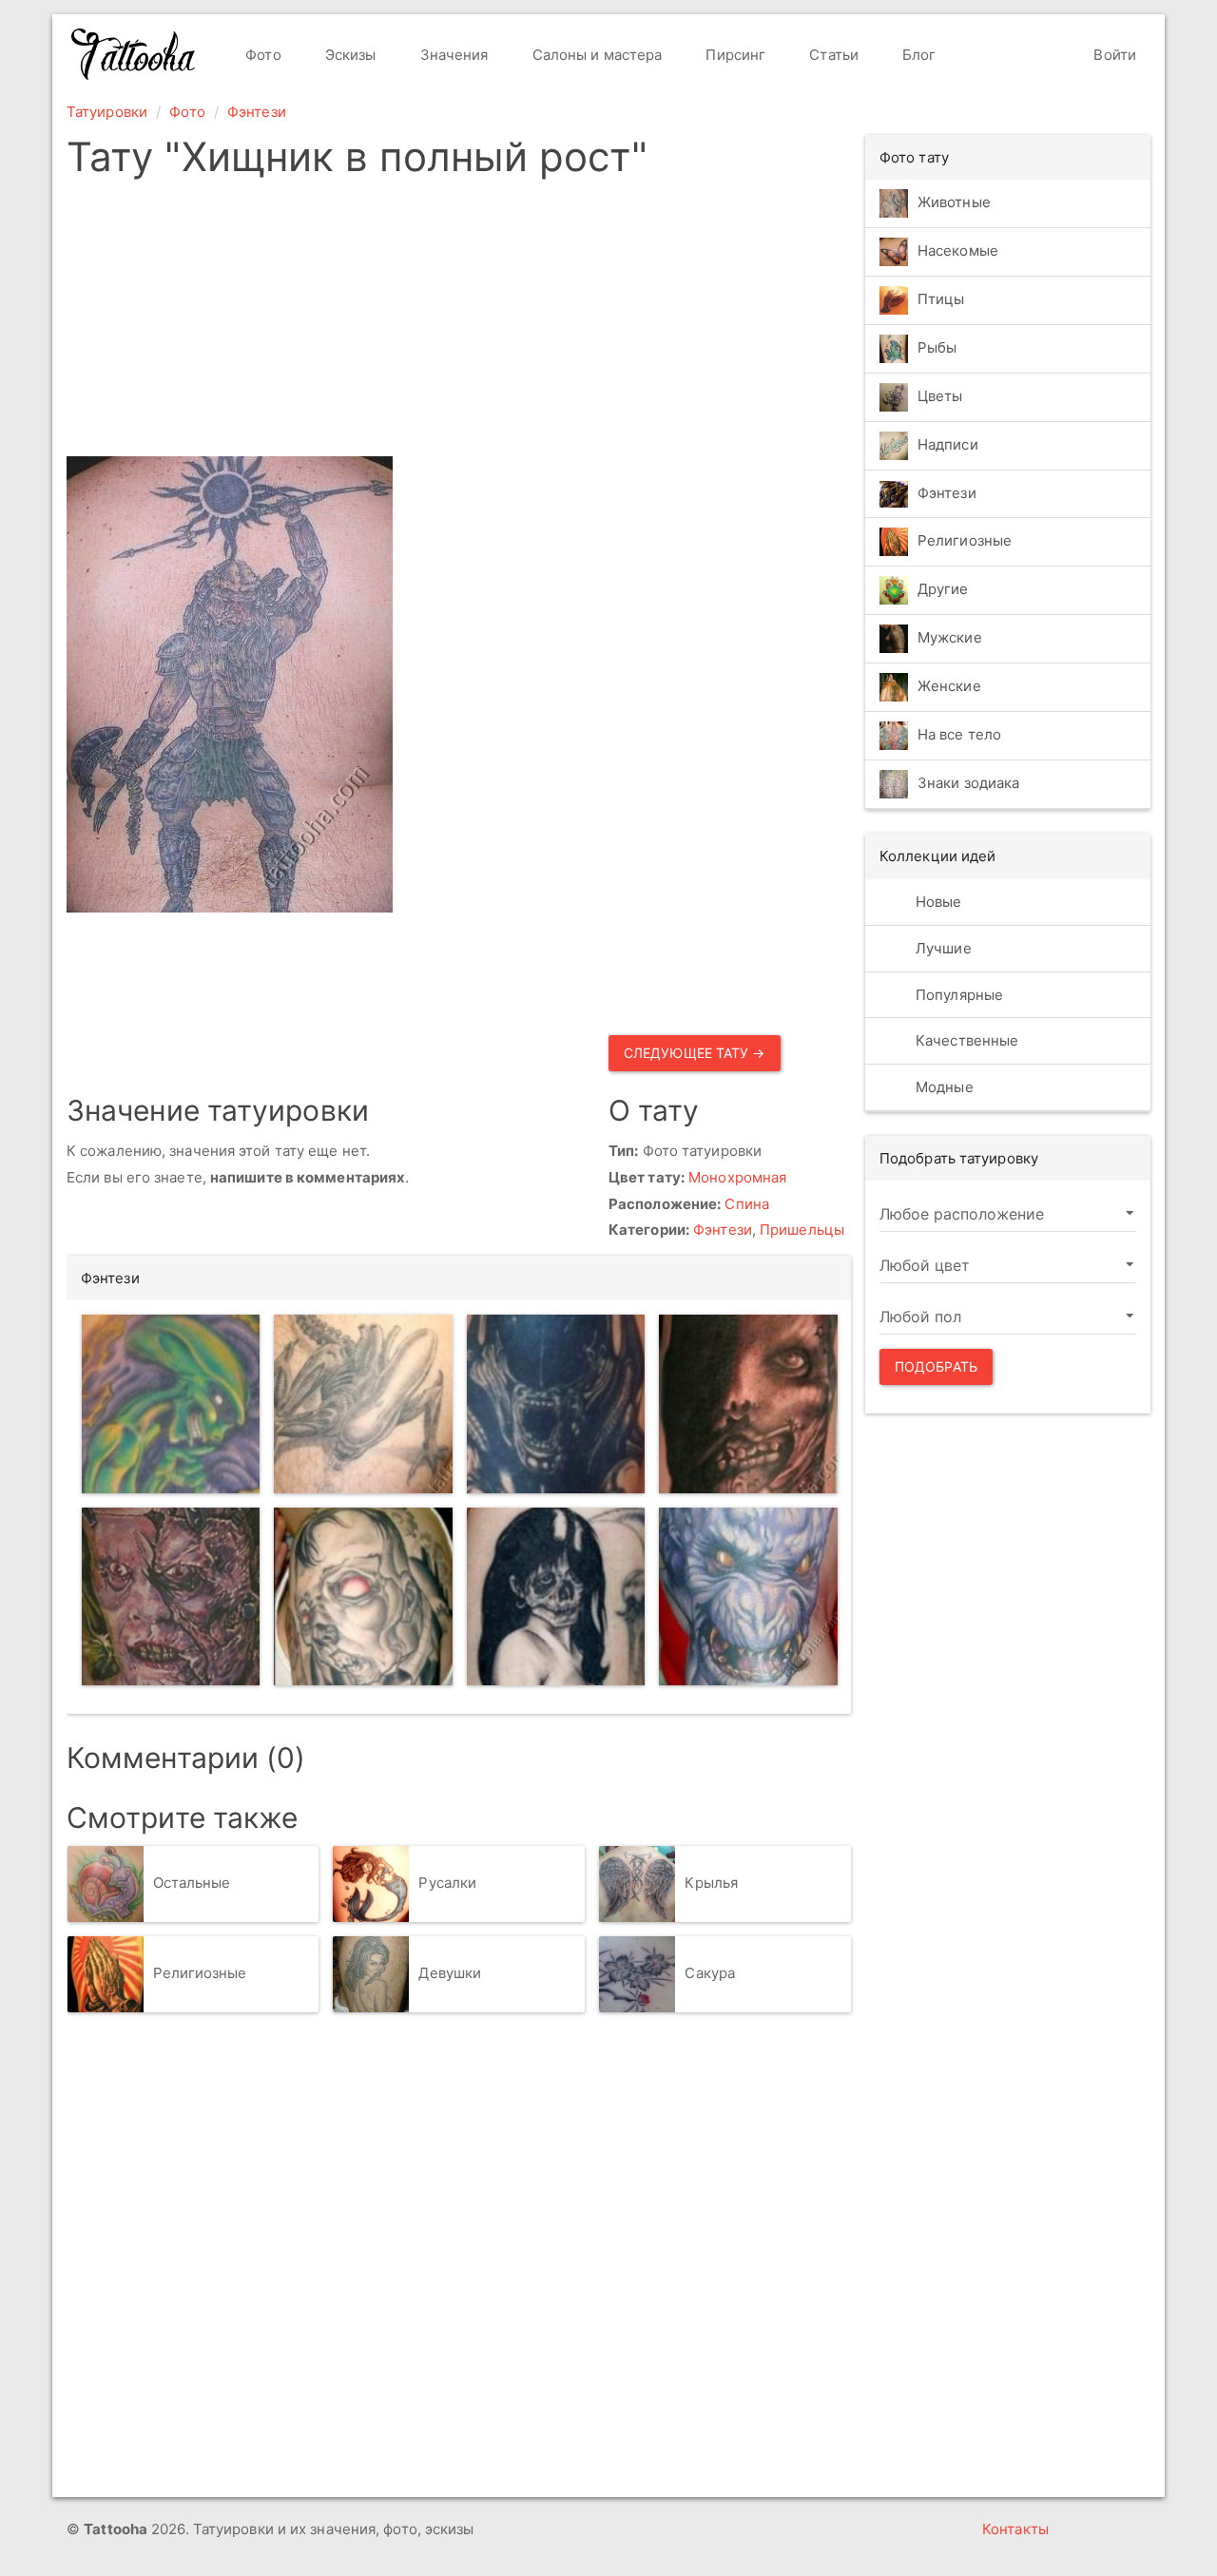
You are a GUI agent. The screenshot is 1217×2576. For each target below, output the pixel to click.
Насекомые (958, 250)
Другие (943, 590)
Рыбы (937, 347)
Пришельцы (802, 1230)
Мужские (950, 638)
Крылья (711, 1883)
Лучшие (942, 948)
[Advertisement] (459, 323)
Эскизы (349, 55)
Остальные (192, 1883)
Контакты (1015, 2529)
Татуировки (107, 112)
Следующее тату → (695, 1053)
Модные (943, 1087)
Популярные (957, 995)
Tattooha (134, 54)
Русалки (447, 1883)
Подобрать (936, 1366)
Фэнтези (257, 112)
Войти (1113, 55)
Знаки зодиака (968, 784)
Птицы (941, 299)
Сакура (710, 1973)
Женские (949, 687)
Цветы (940, 396)
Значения (453, 55)
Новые (937, 902)
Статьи (832, 55)
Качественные (965, 1040)
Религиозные (200, 1973)
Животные (954, 202)
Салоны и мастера (596, 55)
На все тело (959, 735)
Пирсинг (734, 55)
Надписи (948, 444)
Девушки (450, 1973)
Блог (918, 55)
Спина (747, 1204)
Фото (261, 55)
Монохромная (737, 1177)
